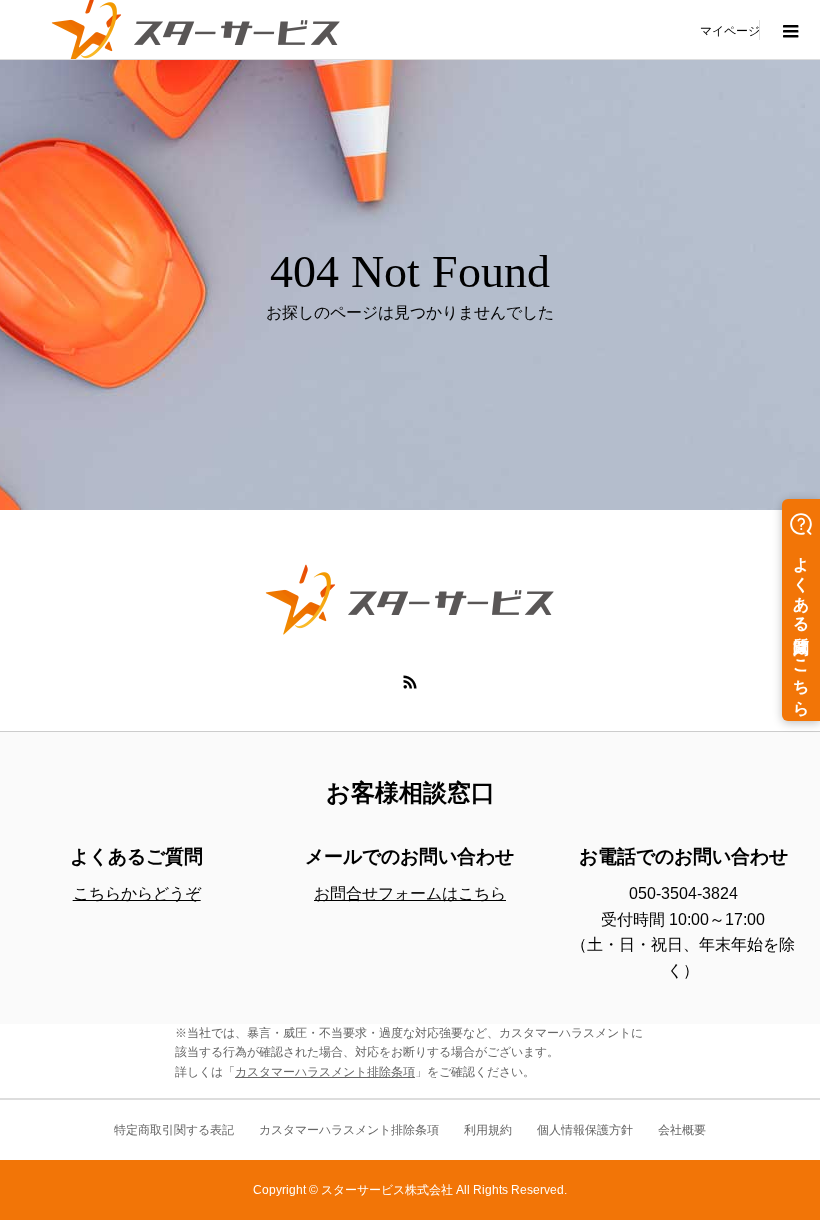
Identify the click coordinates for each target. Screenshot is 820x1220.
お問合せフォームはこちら (410, 893)
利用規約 (488, 1130)
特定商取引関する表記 (174, 1130)
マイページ (730, 30)
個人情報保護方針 (585, 1130)
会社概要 (682, 1130)
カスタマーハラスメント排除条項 (325, 1072)
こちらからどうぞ (137, 893)
